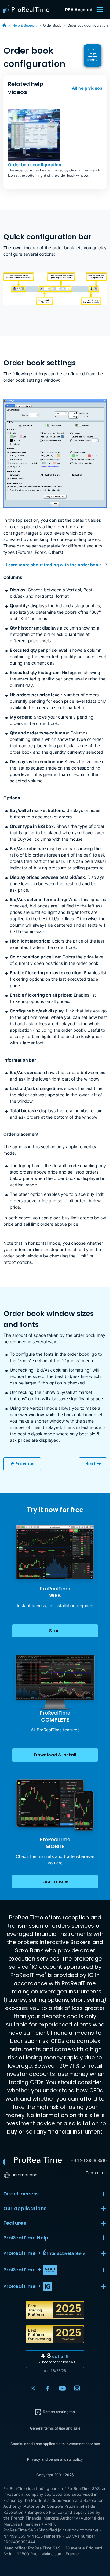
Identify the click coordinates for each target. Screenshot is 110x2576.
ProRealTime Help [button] (26, 2238)
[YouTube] (62, 2388)
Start (55, 1631)
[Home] (33, 2160)
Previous (24, 1464)
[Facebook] (48, 2388)
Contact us (96, 2173)
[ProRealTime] (28, 9)
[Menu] (100, 9)
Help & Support (25, 25)
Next (90, 1464)
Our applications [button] (25, 2208)
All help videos (87, 88)
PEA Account (79, 10)
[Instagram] (77, 2388)
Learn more (55, 1881)
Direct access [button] (21, 2194)
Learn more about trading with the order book (53, 565)
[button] (55, 2253)
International (26, 2175)
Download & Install (55, 1755)
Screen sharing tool (59, 2412)
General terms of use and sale (55, 2428)
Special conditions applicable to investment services (55, 2444)
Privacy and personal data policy (55, 2459)
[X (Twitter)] (33, 2388)
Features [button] (15, 2223)
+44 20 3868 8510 (89, 2160)
